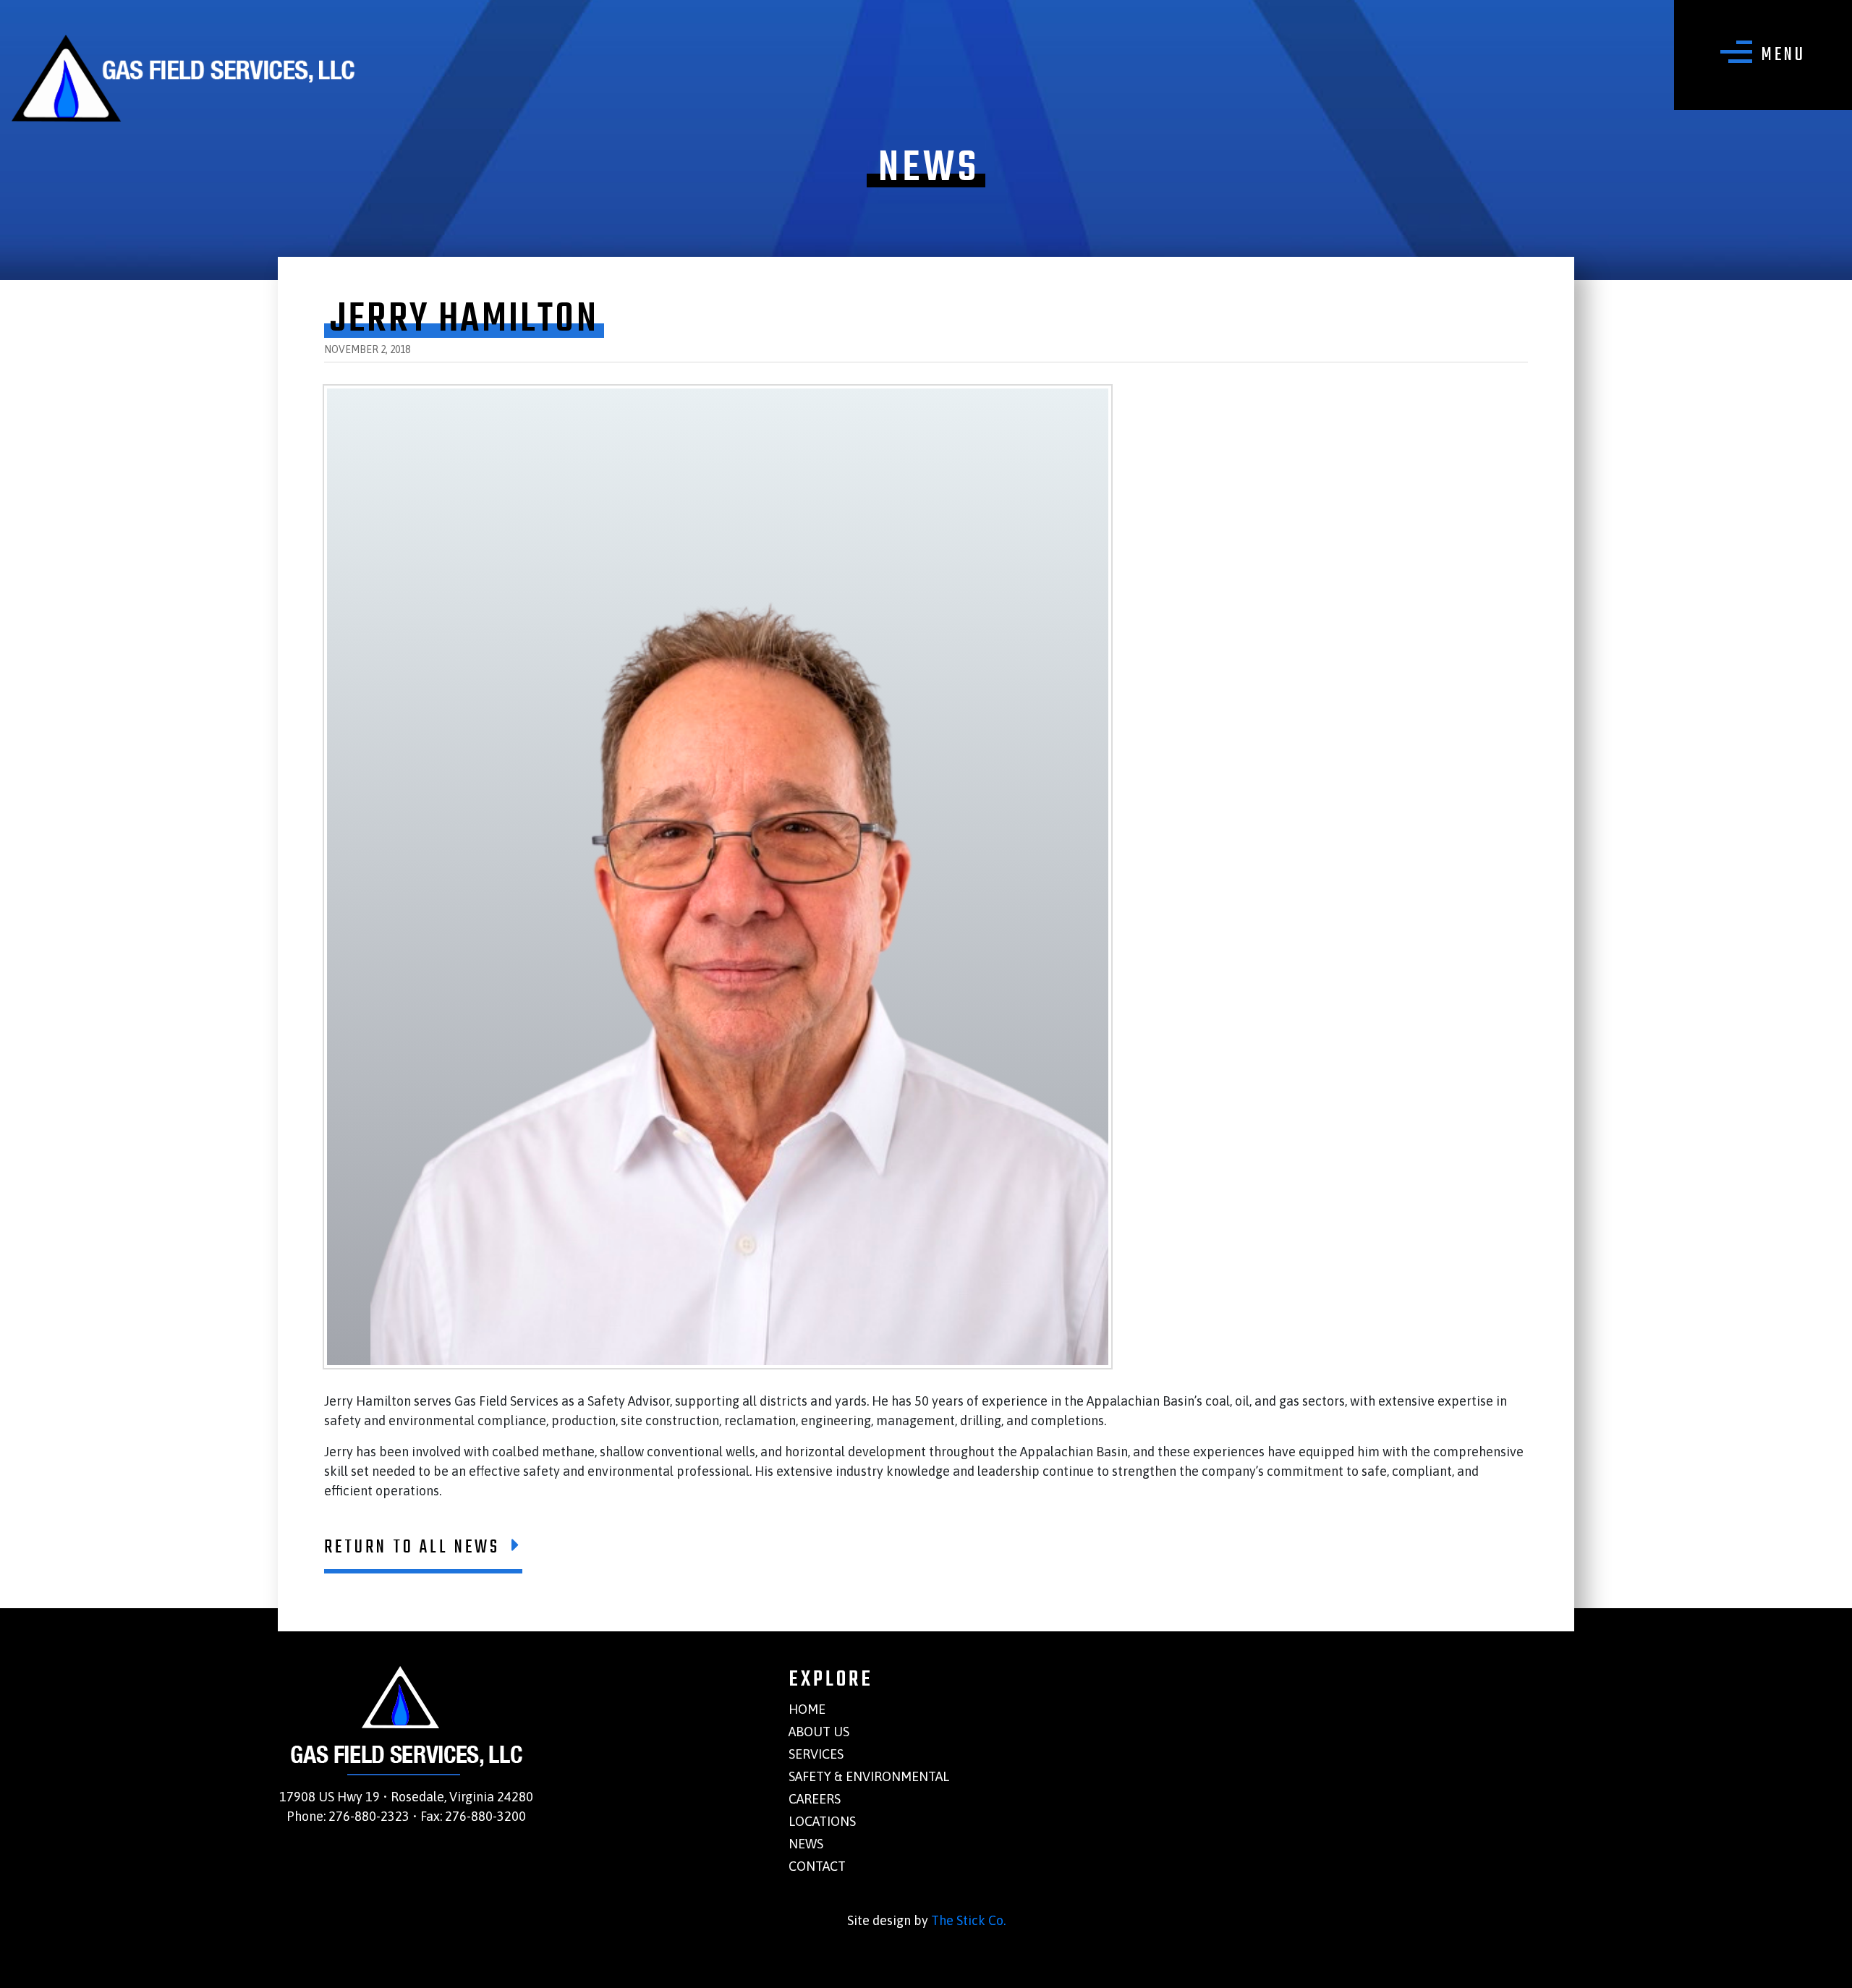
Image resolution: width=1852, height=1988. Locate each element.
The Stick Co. (968, 1920)
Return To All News (412, 1547)
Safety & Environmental (869, 1776)
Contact (817, 1866)
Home (807, 1709)
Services (816, 1754)
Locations (822, 1821)
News (806, 1844)
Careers (815, 1799)
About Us (819, 1732)
